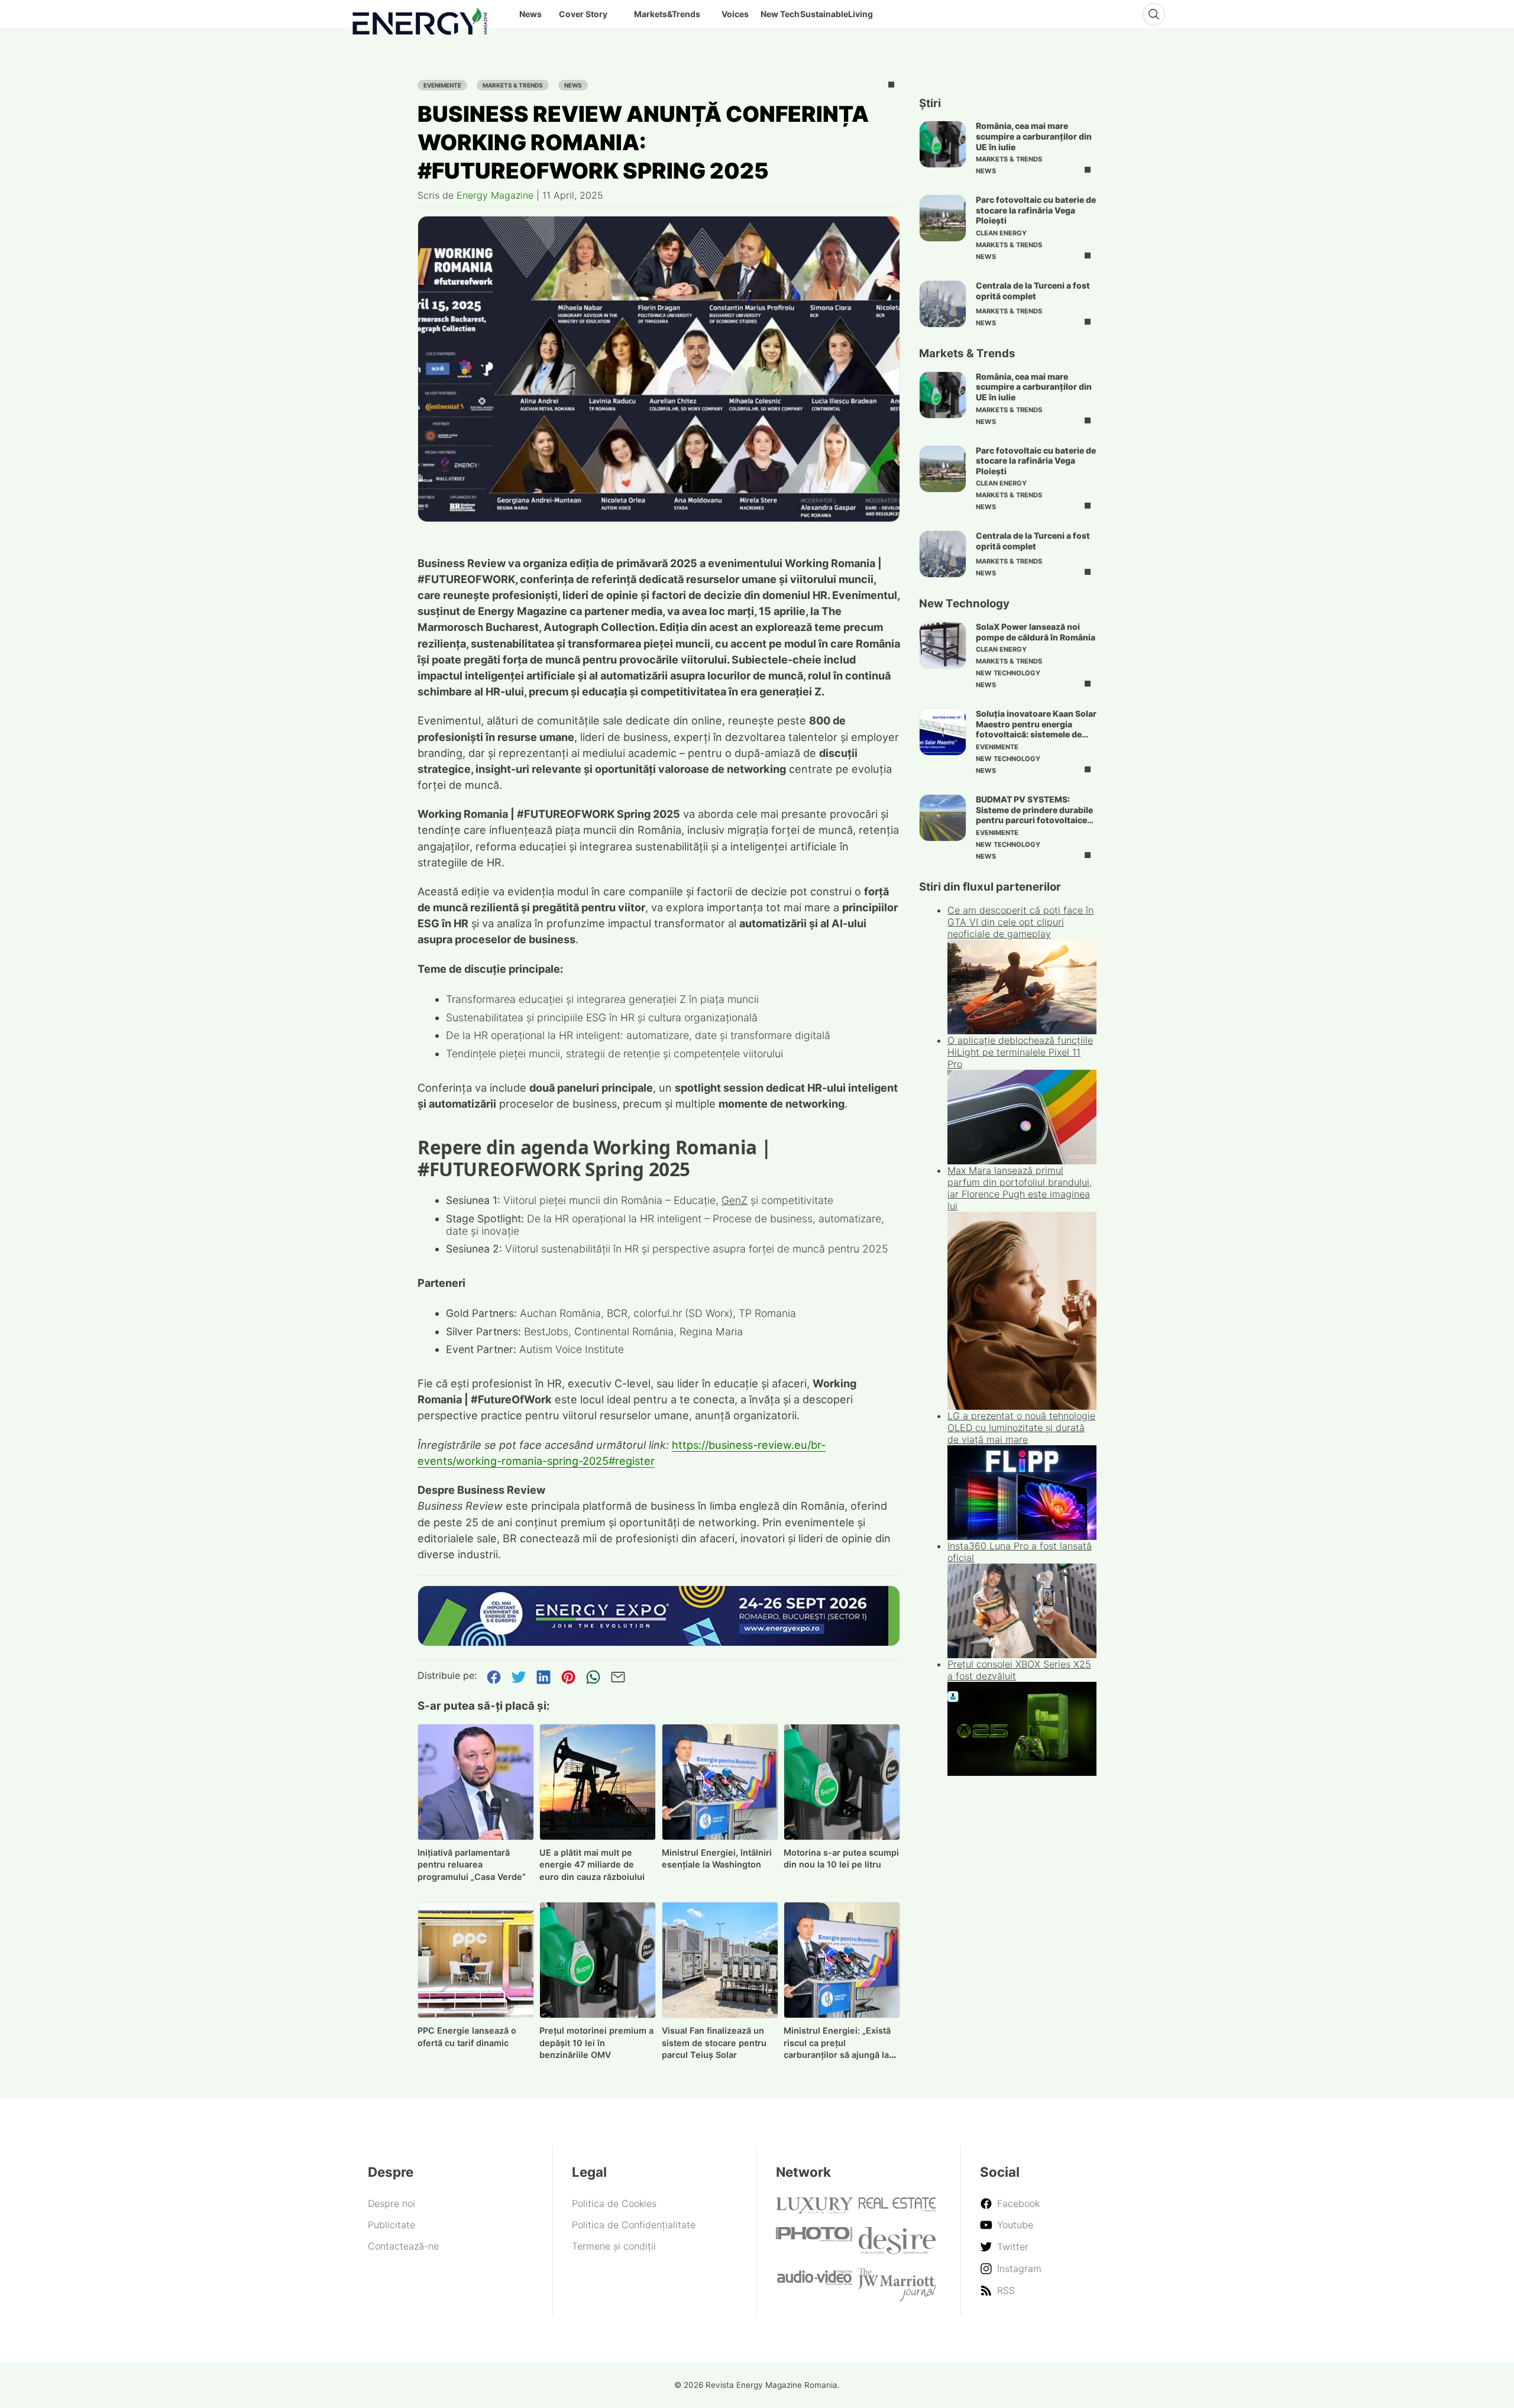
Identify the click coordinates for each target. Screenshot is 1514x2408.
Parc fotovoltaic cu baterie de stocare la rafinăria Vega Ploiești (1036, 210)
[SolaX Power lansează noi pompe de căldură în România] (943, 645)
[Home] (420, 19)
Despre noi (392, 2203)
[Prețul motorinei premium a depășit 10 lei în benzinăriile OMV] (598, 1960)
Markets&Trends (667, 14)
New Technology (1008, 673)
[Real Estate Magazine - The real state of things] (897, 2208)
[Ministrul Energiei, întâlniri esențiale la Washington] (720, 1782)
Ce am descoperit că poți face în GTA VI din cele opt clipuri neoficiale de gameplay (1020, 922)
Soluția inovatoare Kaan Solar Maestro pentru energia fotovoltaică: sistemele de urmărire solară (1036, 729)
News (573, 85)
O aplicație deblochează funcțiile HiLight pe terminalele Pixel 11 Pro (1020, 1052)
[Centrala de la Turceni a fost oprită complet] (943, 304)
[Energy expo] (659, 1616)
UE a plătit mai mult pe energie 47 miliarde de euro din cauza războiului (592, 1865)
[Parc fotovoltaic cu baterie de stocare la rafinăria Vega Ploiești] (943, 218)
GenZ (735, 1200)
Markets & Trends (513, 85)
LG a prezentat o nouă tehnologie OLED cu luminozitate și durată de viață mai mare (1021, 1428)
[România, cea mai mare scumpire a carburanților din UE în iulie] (943, 144)
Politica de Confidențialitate (634, 2225)
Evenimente (442, 85)
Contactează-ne (403, 2246)
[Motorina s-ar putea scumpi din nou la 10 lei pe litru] (842, 1782)
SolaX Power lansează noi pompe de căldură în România (1036, 632)
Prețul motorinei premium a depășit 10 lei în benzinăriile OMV (596, 2043)
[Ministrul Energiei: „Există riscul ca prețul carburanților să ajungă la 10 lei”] (842, 1960)
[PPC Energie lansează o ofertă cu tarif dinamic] (476, 1960)
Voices (735, 14)
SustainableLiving (837, 14)
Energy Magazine (495, 195)
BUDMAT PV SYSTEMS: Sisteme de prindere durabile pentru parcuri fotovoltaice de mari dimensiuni (1034, 815)
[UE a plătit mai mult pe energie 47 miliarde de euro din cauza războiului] (598, 1782)
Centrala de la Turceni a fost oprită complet (1033, 291)
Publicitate (392, 2225)
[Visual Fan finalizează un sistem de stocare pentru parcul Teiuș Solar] (720, 1960)
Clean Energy (1001, 233)
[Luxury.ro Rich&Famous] (814, 2210)
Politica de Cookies (614, 2203)
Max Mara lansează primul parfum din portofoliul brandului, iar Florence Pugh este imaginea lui (1020, 1188)
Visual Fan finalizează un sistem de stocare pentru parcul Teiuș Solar (714, 2043)
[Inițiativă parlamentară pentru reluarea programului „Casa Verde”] (476, 1782)
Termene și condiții (614, 2246)
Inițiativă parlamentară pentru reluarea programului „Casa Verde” (472, 1865)
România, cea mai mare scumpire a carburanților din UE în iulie (1034, 136)
